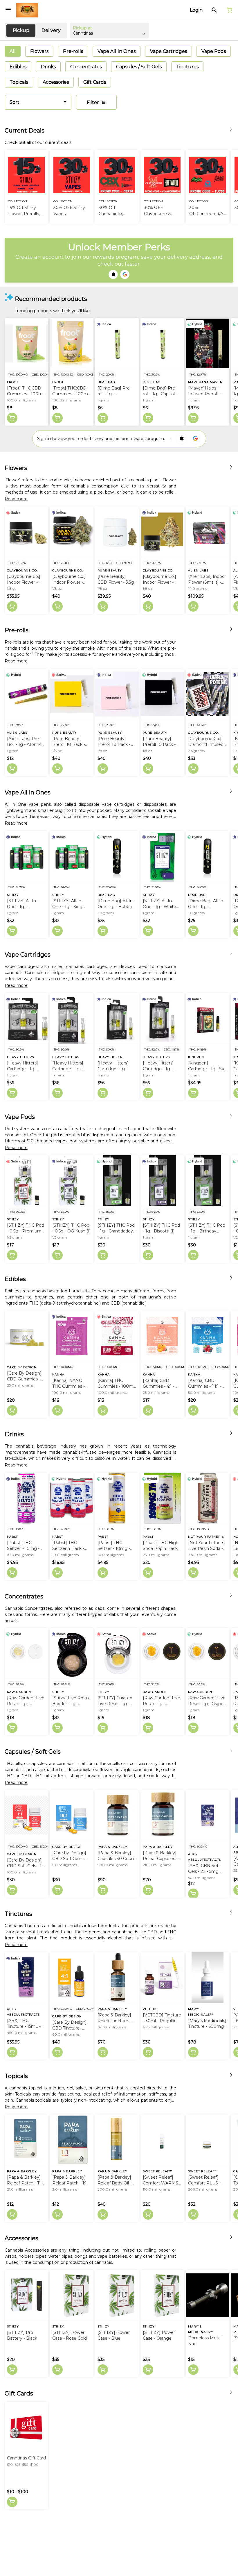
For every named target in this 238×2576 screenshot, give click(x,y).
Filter (93, 102)
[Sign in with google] (195, 439)
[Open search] (214, 10)
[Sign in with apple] (181, 439)
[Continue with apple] (113, 274)
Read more (16, 499)
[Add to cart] (12, 418)
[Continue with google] (125, 274)
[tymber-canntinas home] (27, 10)
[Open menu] (8, 10)
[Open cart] (228, 10)
